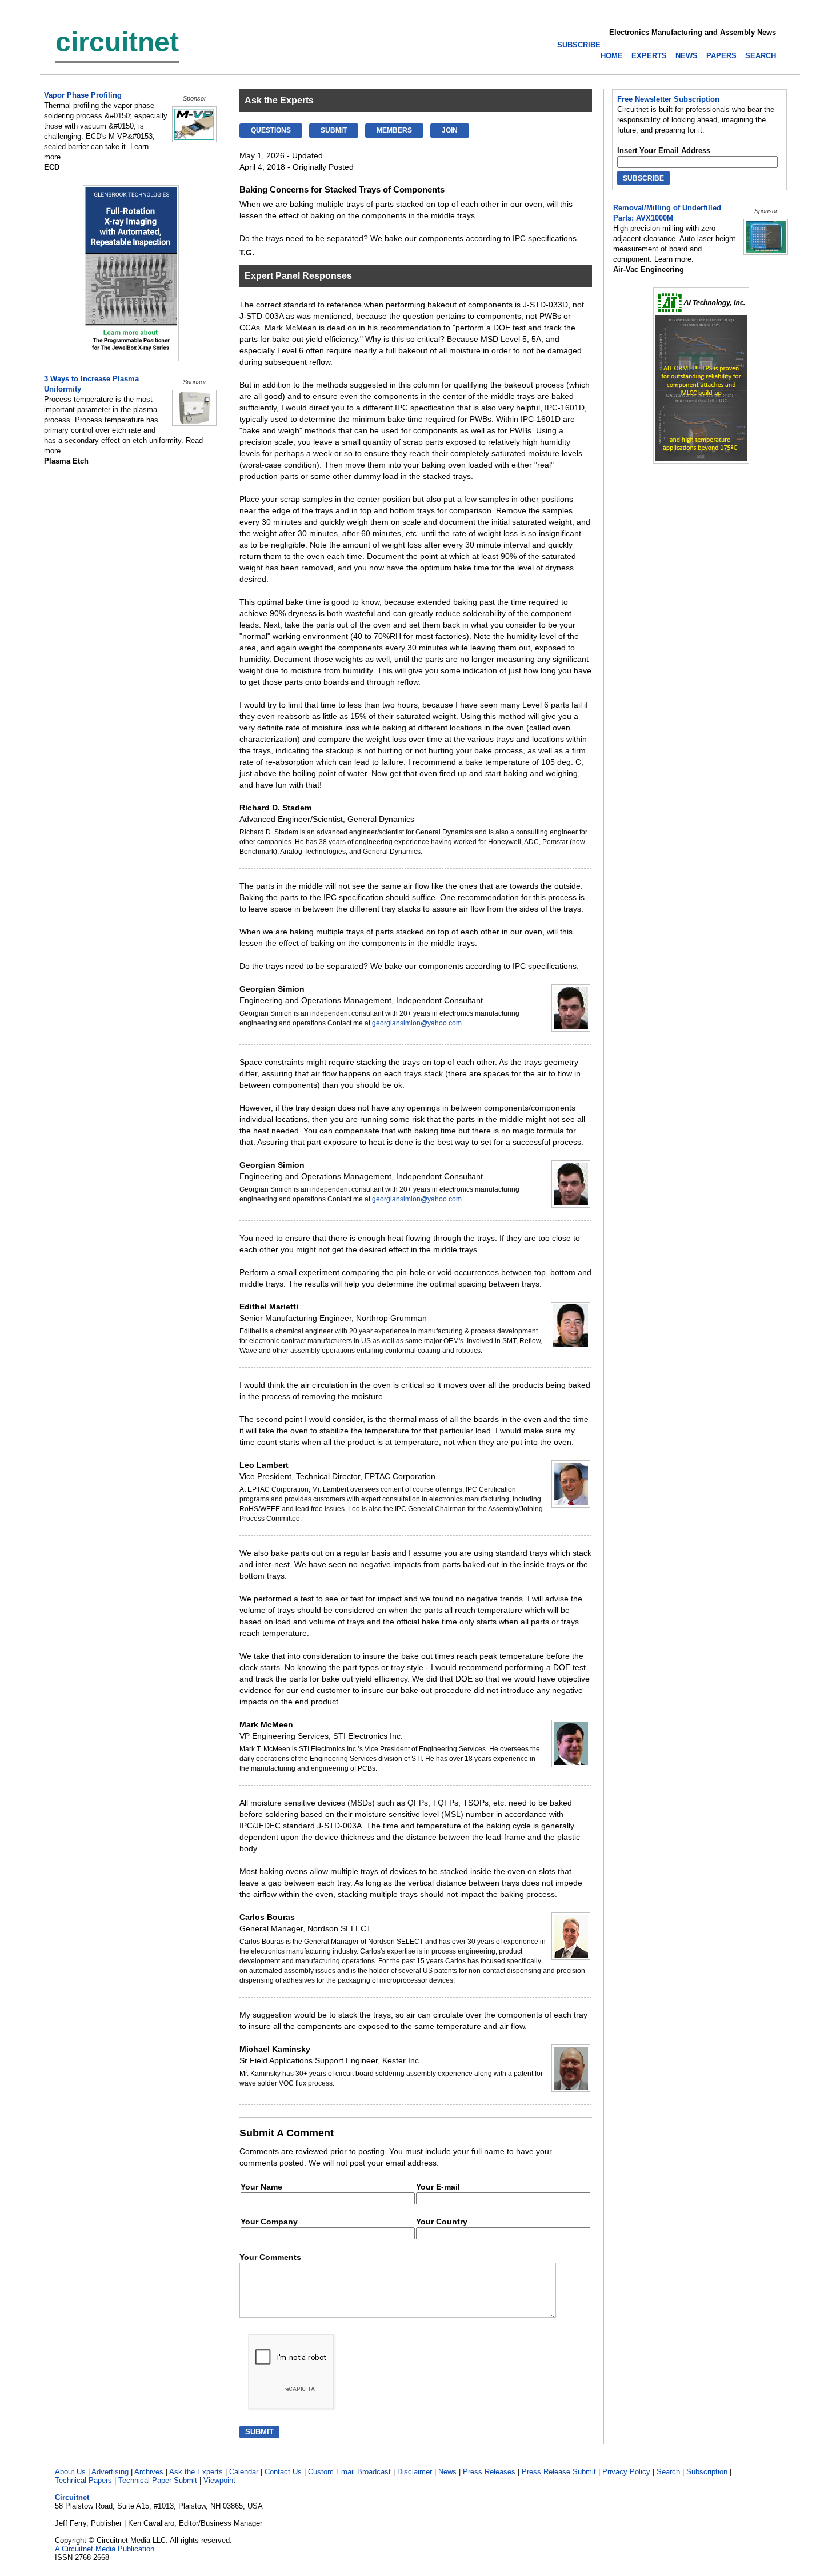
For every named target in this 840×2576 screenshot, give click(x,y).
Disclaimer (415, 2472)
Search (668, 2472)
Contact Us (283, 2472)
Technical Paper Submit (158, 2480)
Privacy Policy (626, 2472)
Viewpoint (219, 2480)
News (447, 2472)
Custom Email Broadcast (349, 2472)
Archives (149, 2472)
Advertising (110, 2472)
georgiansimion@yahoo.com (417, 1023)
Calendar (244, 2472)
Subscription (707, 2472)
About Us (70, 2472)
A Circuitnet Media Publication (105, 2549)
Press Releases (489, 2472)
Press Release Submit (559, 2472)
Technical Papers (83, 2480)
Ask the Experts (196, 2472)
